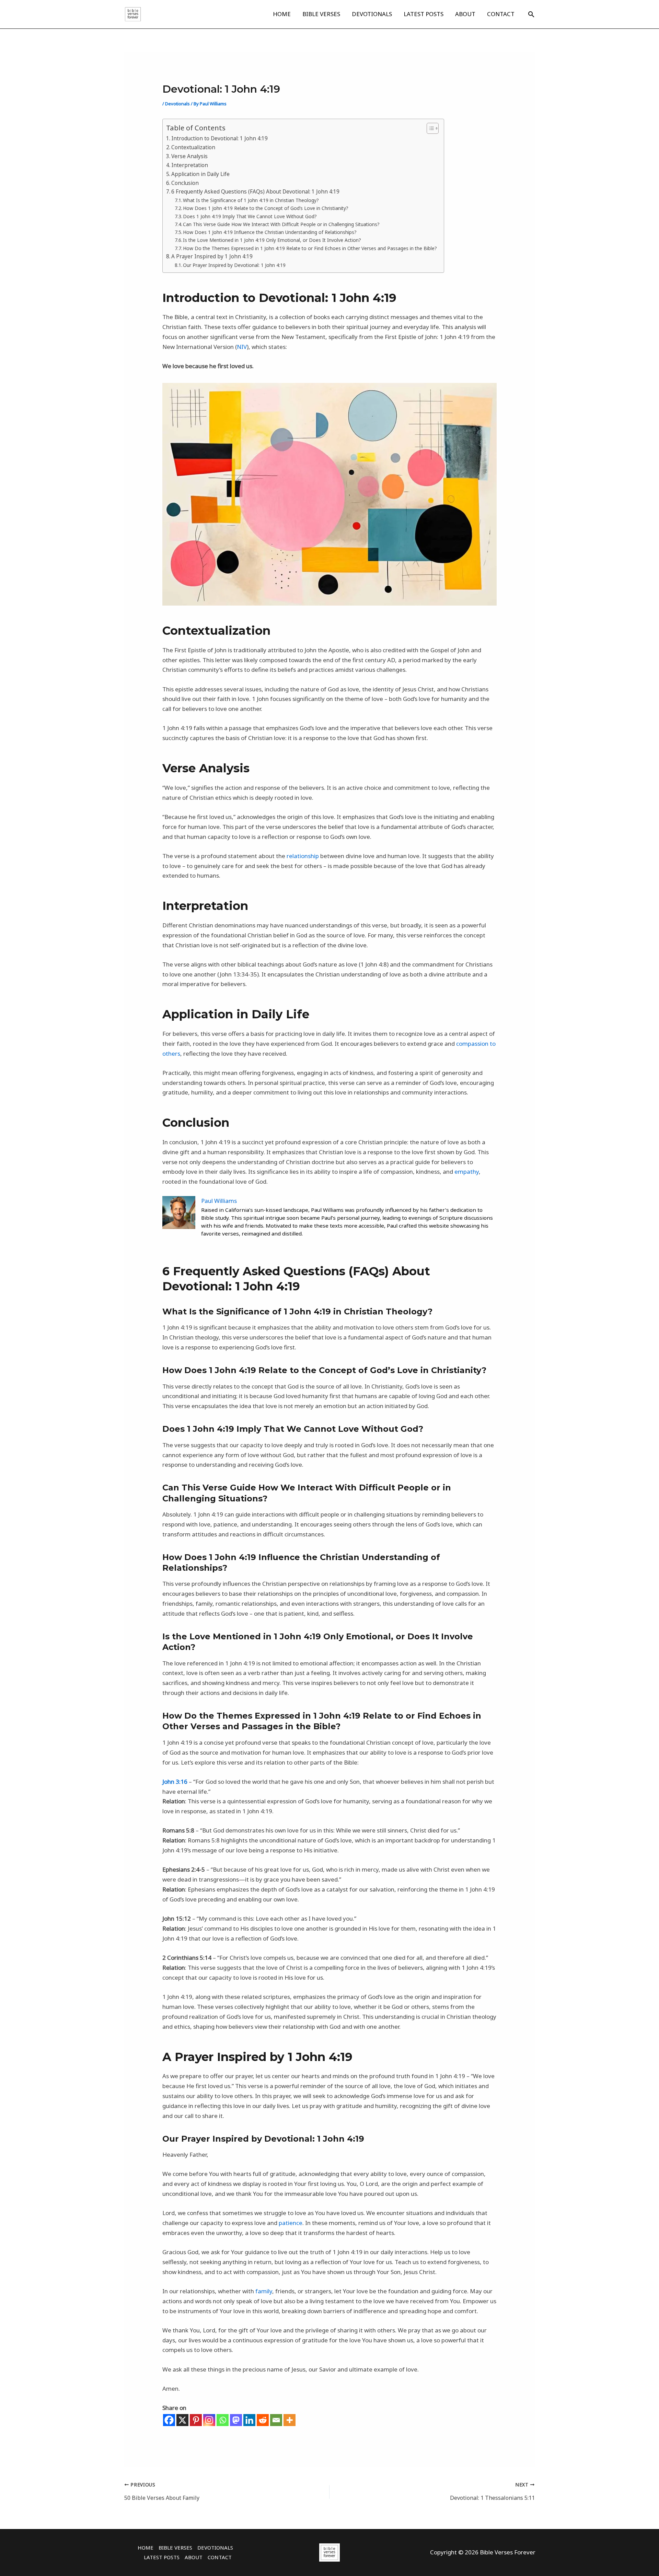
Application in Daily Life (200, 174)
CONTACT (501, 14)
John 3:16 (175, 1782)
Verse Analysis (189, 156)
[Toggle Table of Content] (429, 128)
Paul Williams (219, 1201)
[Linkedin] (249, 2420)
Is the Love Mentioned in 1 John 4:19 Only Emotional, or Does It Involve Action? (272, 240)
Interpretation (190, 165)
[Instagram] (209, 2420)
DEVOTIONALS (372, 14)
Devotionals (177, 104)
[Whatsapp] (223, 2420)
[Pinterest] (196, 2420)
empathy (467, 1172)
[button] (531, 14)
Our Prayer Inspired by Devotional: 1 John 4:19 (234, 265)
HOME (282, 14)
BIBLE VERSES (321, 14)
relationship (303, 856)
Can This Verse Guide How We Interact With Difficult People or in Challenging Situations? (281, 224)
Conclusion (185, 183)
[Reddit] (263, 2420)
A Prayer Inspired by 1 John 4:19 (212, 256)
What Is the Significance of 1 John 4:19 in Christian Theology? (251, 200)
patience (291, 2223)
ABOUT (465, 14)
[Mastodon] (236, 2420)
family (264, 2291)
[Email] (276, 2420)
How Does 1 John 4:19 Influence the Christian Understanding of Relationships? (270, 232)
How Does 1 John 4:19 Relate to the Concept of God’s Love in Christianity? (266, 208)
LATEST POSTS (424, 14)
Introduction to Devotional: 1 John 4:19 (219, 138)
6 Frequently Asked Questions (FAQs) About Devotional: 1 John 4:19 (255, 191)
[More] (290, 2420)
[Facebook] (169, 2420)
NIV (242, 347)
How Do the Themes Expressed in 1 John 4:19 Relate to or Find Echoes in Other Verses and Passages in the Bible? (310, 248)
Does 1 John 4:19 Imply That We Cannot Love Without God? (250, 216)
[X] (182, 2420)
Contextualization (193, 147)
